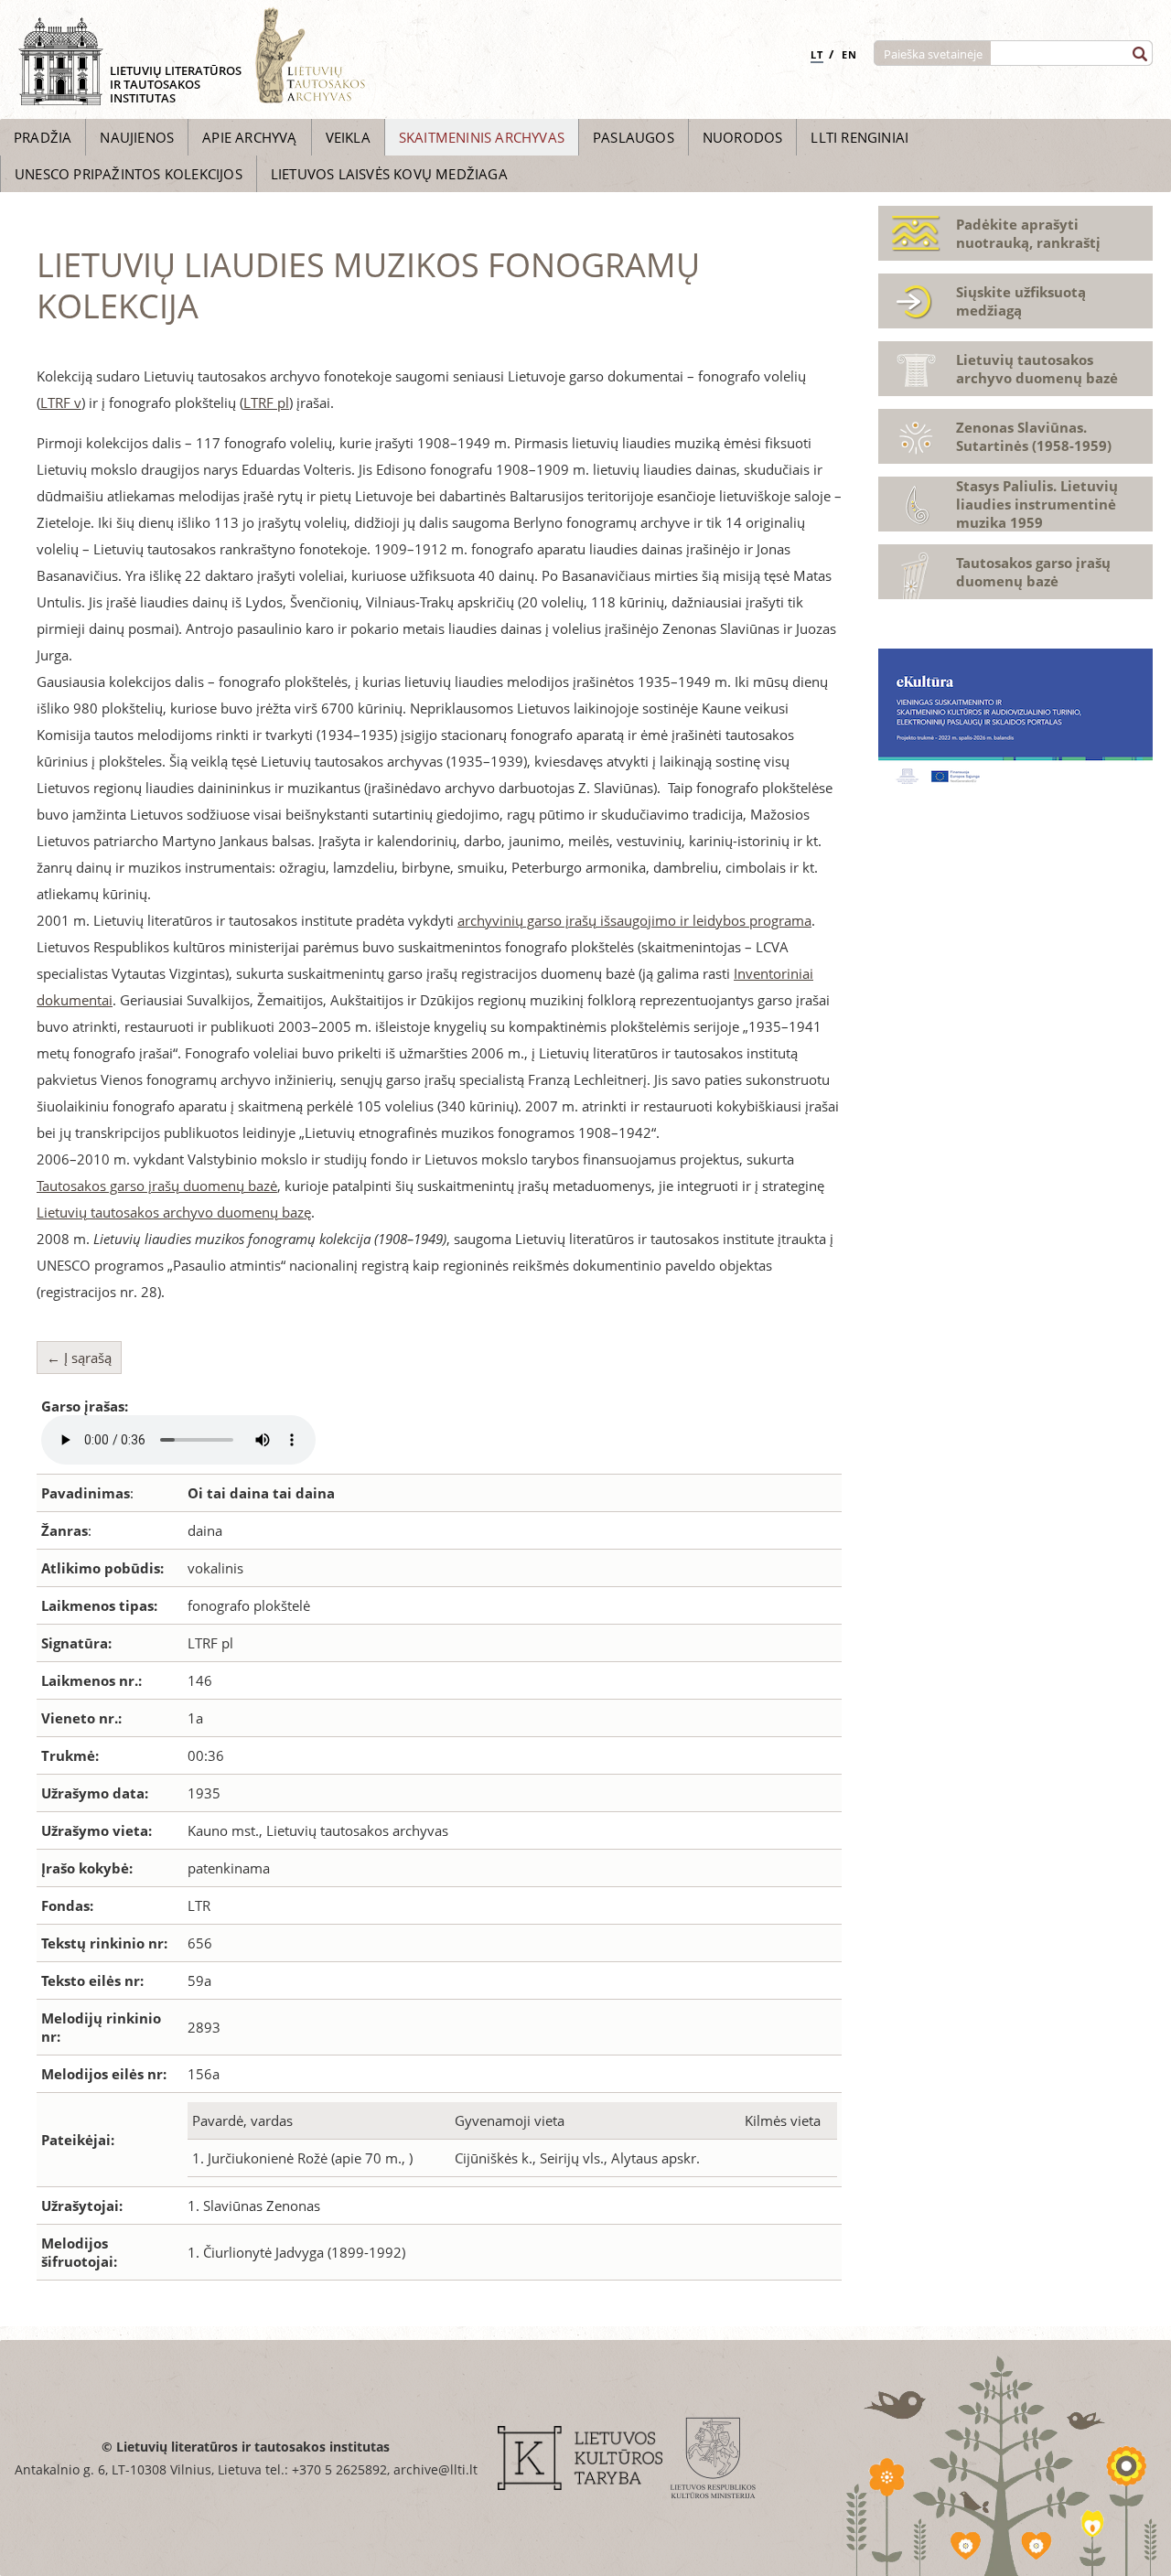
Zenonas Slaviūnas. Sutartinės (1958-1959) (1034, 436)
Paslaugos (634, 137)
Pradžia (43, 137)
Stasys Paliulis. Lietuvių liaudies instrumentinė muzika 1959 (1037, 504)
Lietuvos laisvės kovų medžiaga (389, 174)
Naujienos (137, 137)
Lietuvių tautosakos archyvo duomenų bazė (1037, 369)
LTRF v (61, 402)
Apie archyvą (249, 137)
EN (849, 54)
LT (817, 54)
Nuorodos (743, 137)
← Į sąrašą (79, 1358)
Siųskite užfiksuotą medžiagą (1021, 301)
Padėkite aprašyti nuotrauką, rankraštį (1028, 233)
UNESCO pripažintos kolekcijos (129, 174)
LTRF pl (266, 402)
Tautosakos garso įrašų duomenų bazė (157, 1186)
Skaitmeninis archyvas (482, 137)
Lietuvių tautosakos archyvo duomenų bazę (174, 1212)
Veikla (348, 137)
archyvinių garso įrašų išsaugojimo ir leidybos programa (634, 920)
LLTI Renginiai (859, 137)
